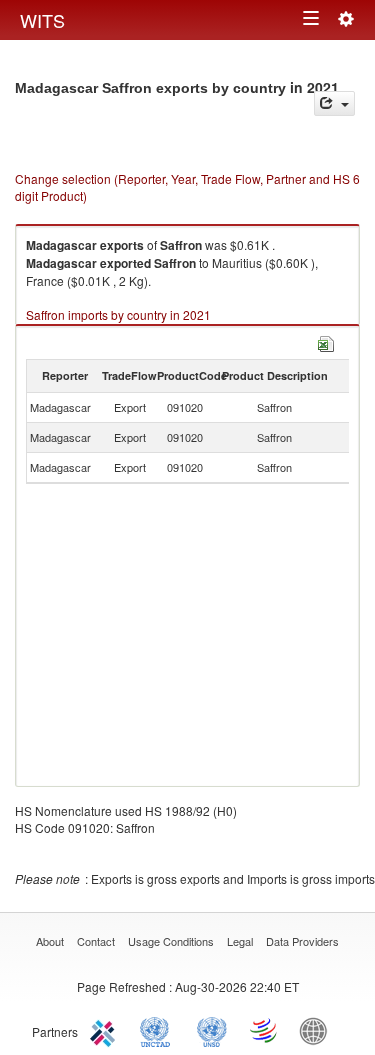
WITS (42, 20)
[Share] (334, 103)
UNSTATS (212, 1030)
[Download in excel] (326, 341)
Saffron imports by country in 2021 (118, 314)
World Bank (318, 1030)
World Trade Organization (265, 1030)
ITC (106, 1030)
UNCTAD (159, 1030)
